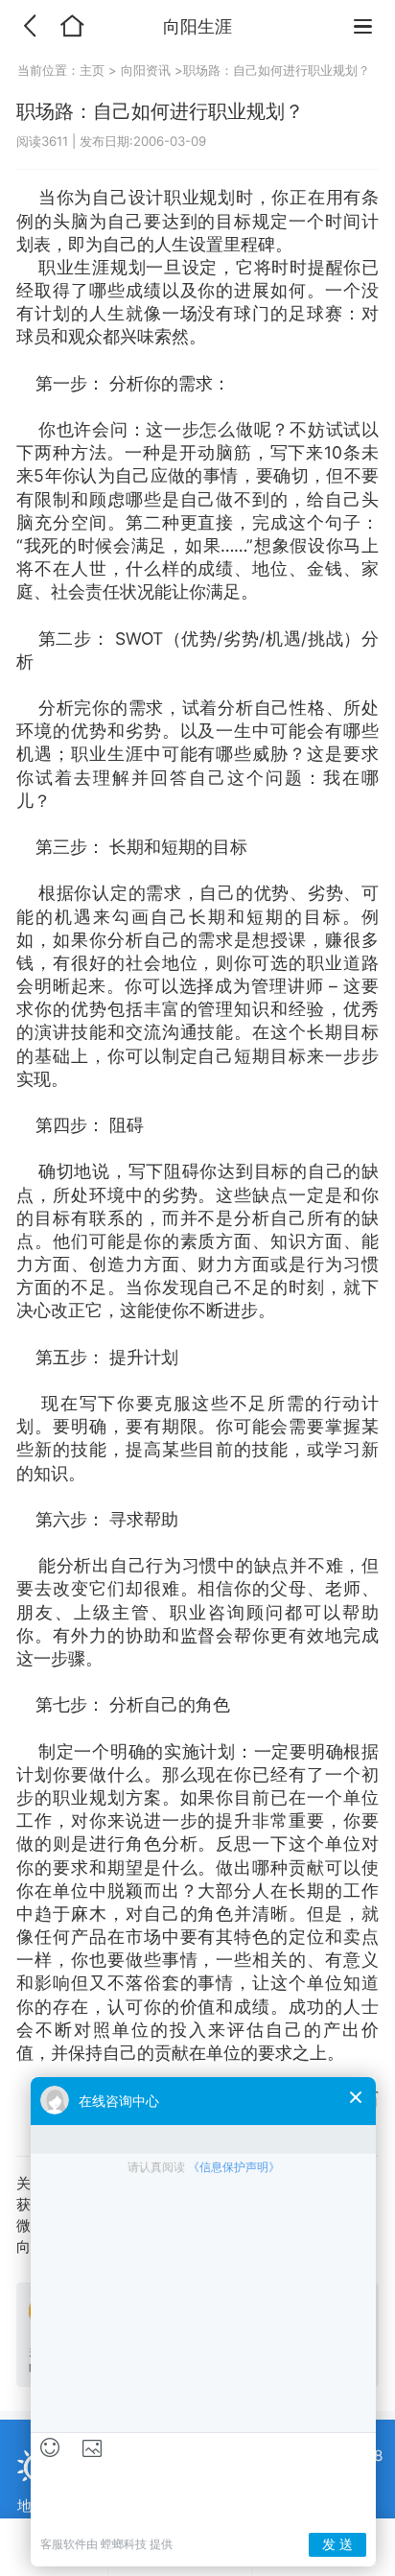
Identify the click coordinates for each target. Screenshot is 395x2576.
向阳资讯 (146, 70)
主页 (94, 70)
